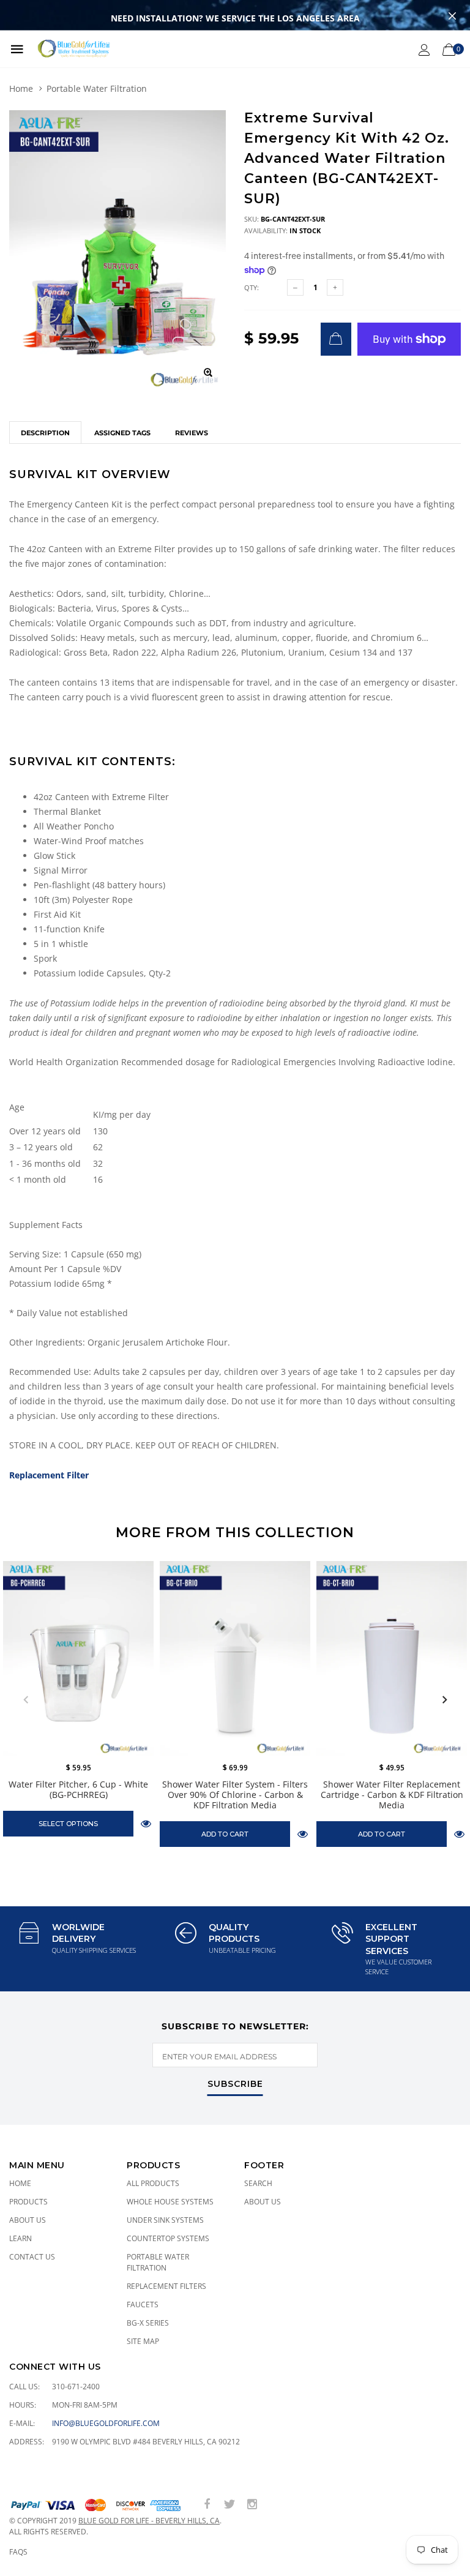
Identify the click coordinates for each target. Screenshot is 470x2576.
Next (444, 1700)
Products (28, 2202)
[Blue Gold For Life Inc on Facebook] (207, 2505)
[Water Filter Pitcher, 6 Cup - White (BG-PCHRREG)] (78, 1658)
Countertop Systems (168, 2238)
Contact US (32, 2257)
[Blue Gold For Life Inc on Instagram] (252, 2505)
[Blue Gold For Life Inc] (73, 49)
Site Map (143, 2341)
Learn (21, 2238)
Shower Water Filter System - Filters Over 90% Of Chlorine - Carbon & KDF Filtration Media (235, 1795)
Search (258, 2183)
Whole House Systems (170, 2202)
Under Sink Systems (165, 2220)
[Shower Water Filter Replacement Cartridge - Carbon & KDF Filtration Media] (392, 1658)
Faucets (143, 2305)
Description (45, 433)
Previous (26, 1700)
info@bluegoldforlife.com (106, 2423)
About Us (28, 2220)
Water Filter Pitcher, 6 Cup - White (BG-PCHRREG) (78, 1789)
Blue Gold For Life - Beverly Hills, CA (149, 2521)
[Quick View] (146, 1823)
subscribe (235, 2084)
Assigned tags (122, 433)
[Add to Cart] (336, 339)
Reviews (192, 433)
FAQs (18, 2552)
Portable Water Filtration (97, 88)
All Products (153, 2183)
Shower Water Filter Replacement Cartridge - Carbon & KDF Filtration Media (392, 1795)
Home (21, 88)
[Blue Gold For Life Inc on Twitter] (229, 2505)
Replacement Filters (166, 2286)
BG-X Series (148, 2323)
